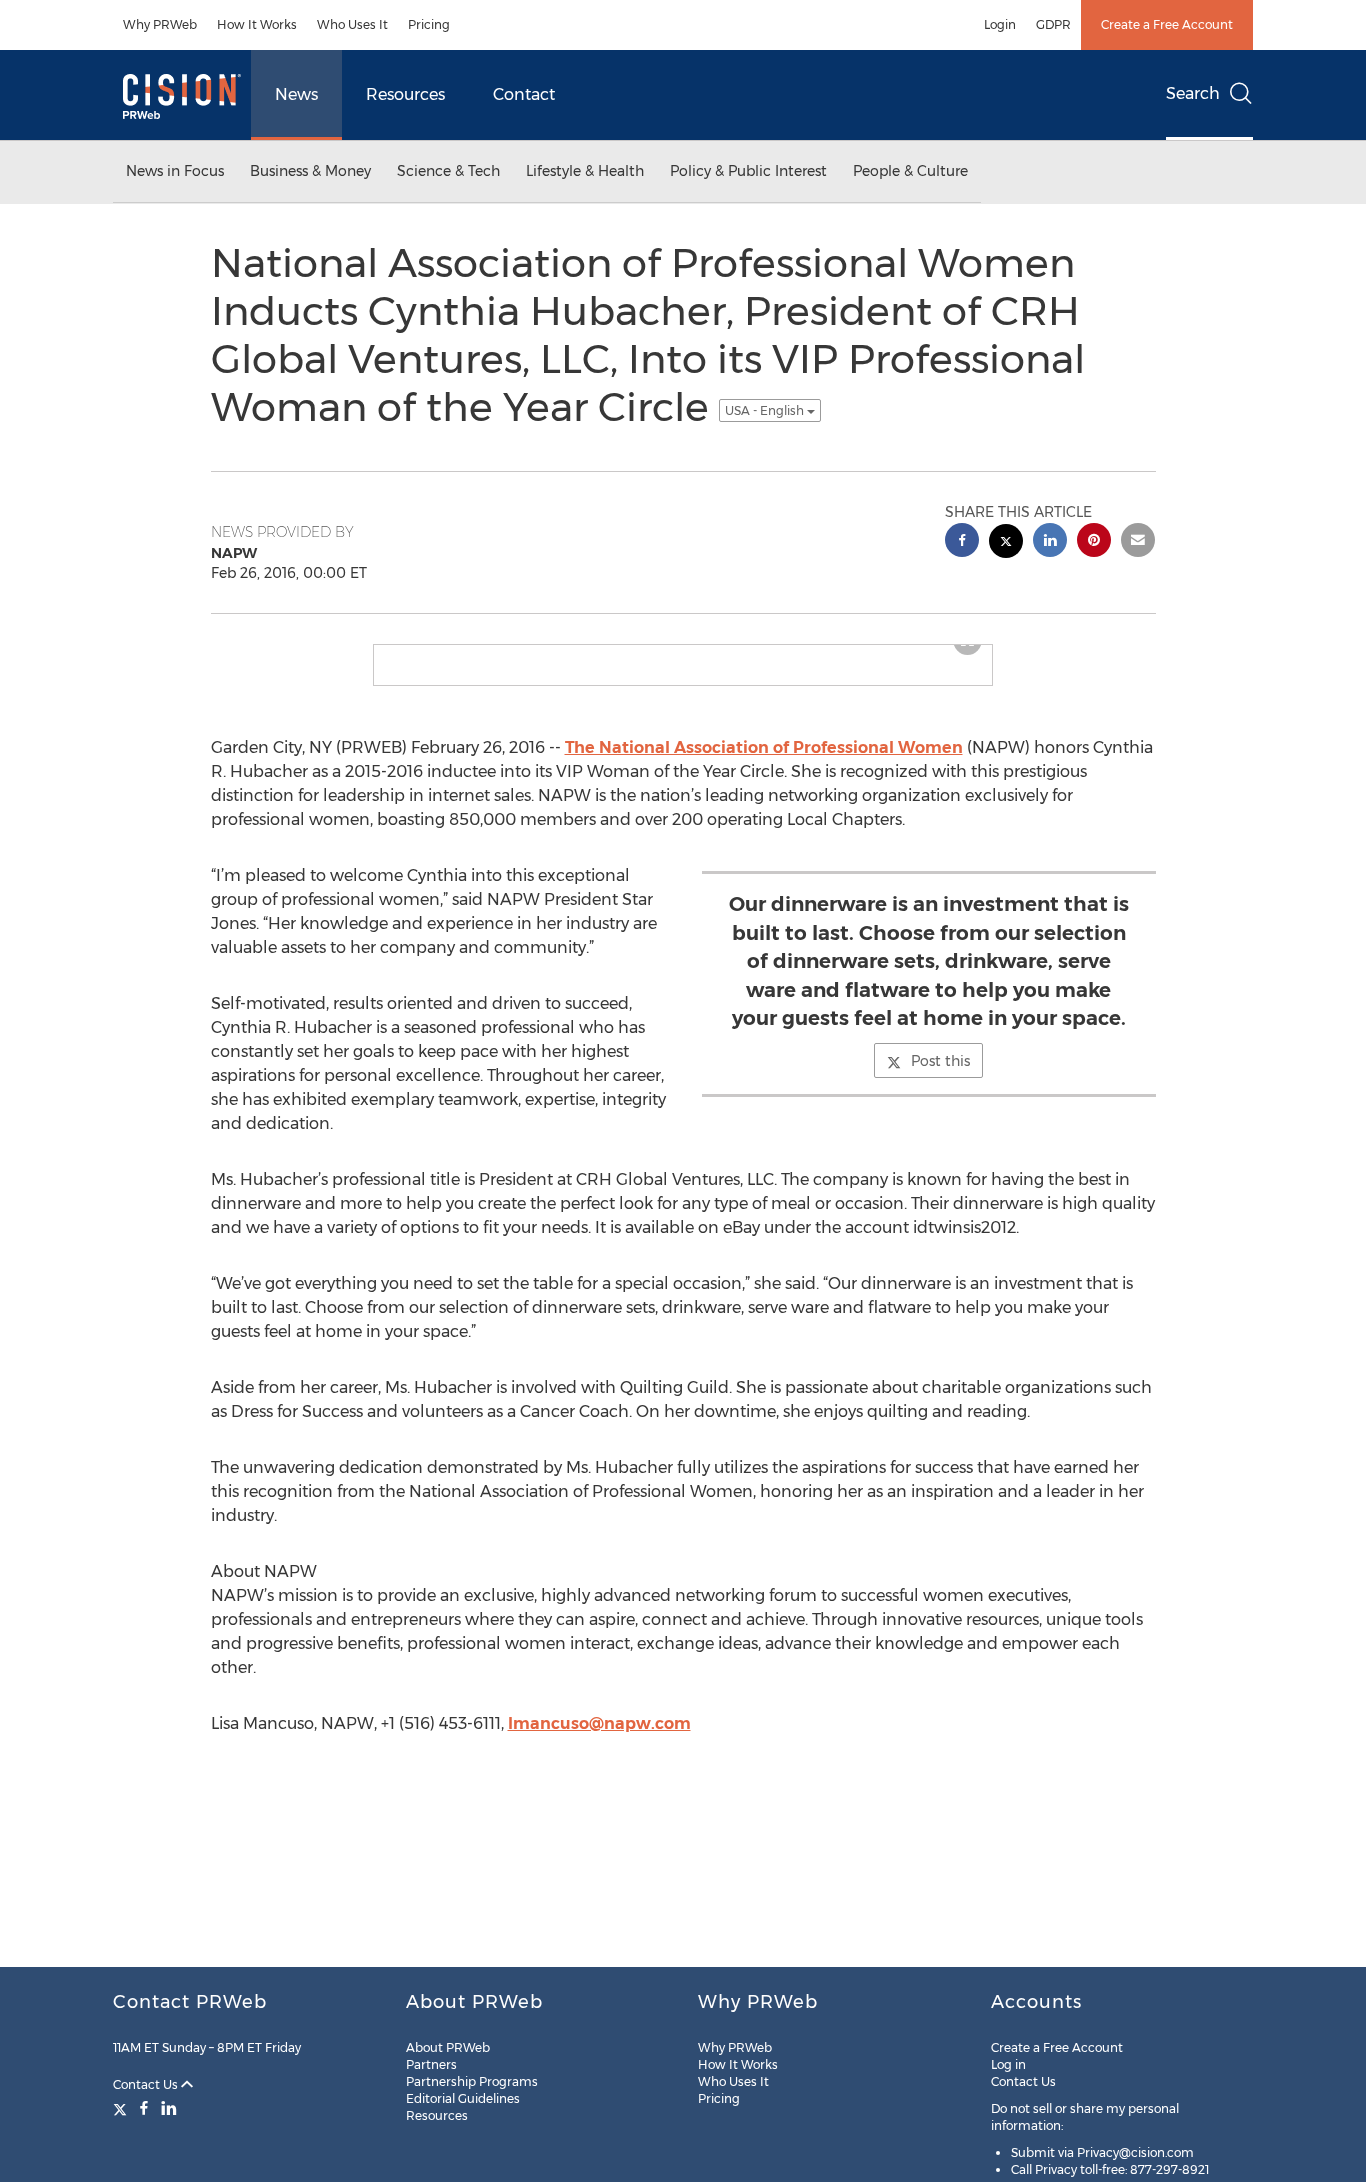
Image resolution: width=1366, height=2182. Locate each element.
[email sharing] (1138, 542)
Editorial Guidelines (463, 2098)
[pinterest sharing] (1094, 542)
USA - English (766, 410)
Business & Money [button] (310, 171)
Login (1000, 24)
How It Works (257, 24)
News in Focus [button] (175, 171)
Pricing (429, 24)
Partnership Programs (472, 2081)
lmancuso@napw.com (599, 1723)
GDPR (1053, 24)
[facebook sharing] (962, 542)
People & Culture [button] (910, 171)
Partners (431, 2064)
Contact (524, 94)
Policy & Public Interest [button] (748, 171)
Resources (405, 94)
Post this (940, 1061)
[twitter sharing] (1006, 543)
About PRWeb (448, 2047)
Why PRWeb (160, 24)
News (296, 94)
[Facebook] (144, 2108)
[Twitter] (122, 2108)
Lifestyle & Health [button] (585, 171)
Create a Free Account (1167, 24)
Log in (1008, 2064)
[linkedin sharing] (1050, 542)
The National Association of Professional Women (764, 747)
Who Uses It (352, 24)
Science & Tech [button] (448, 171)
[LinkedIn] (169, 2108)
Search (1193, 93)
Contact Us (147, 2084)
